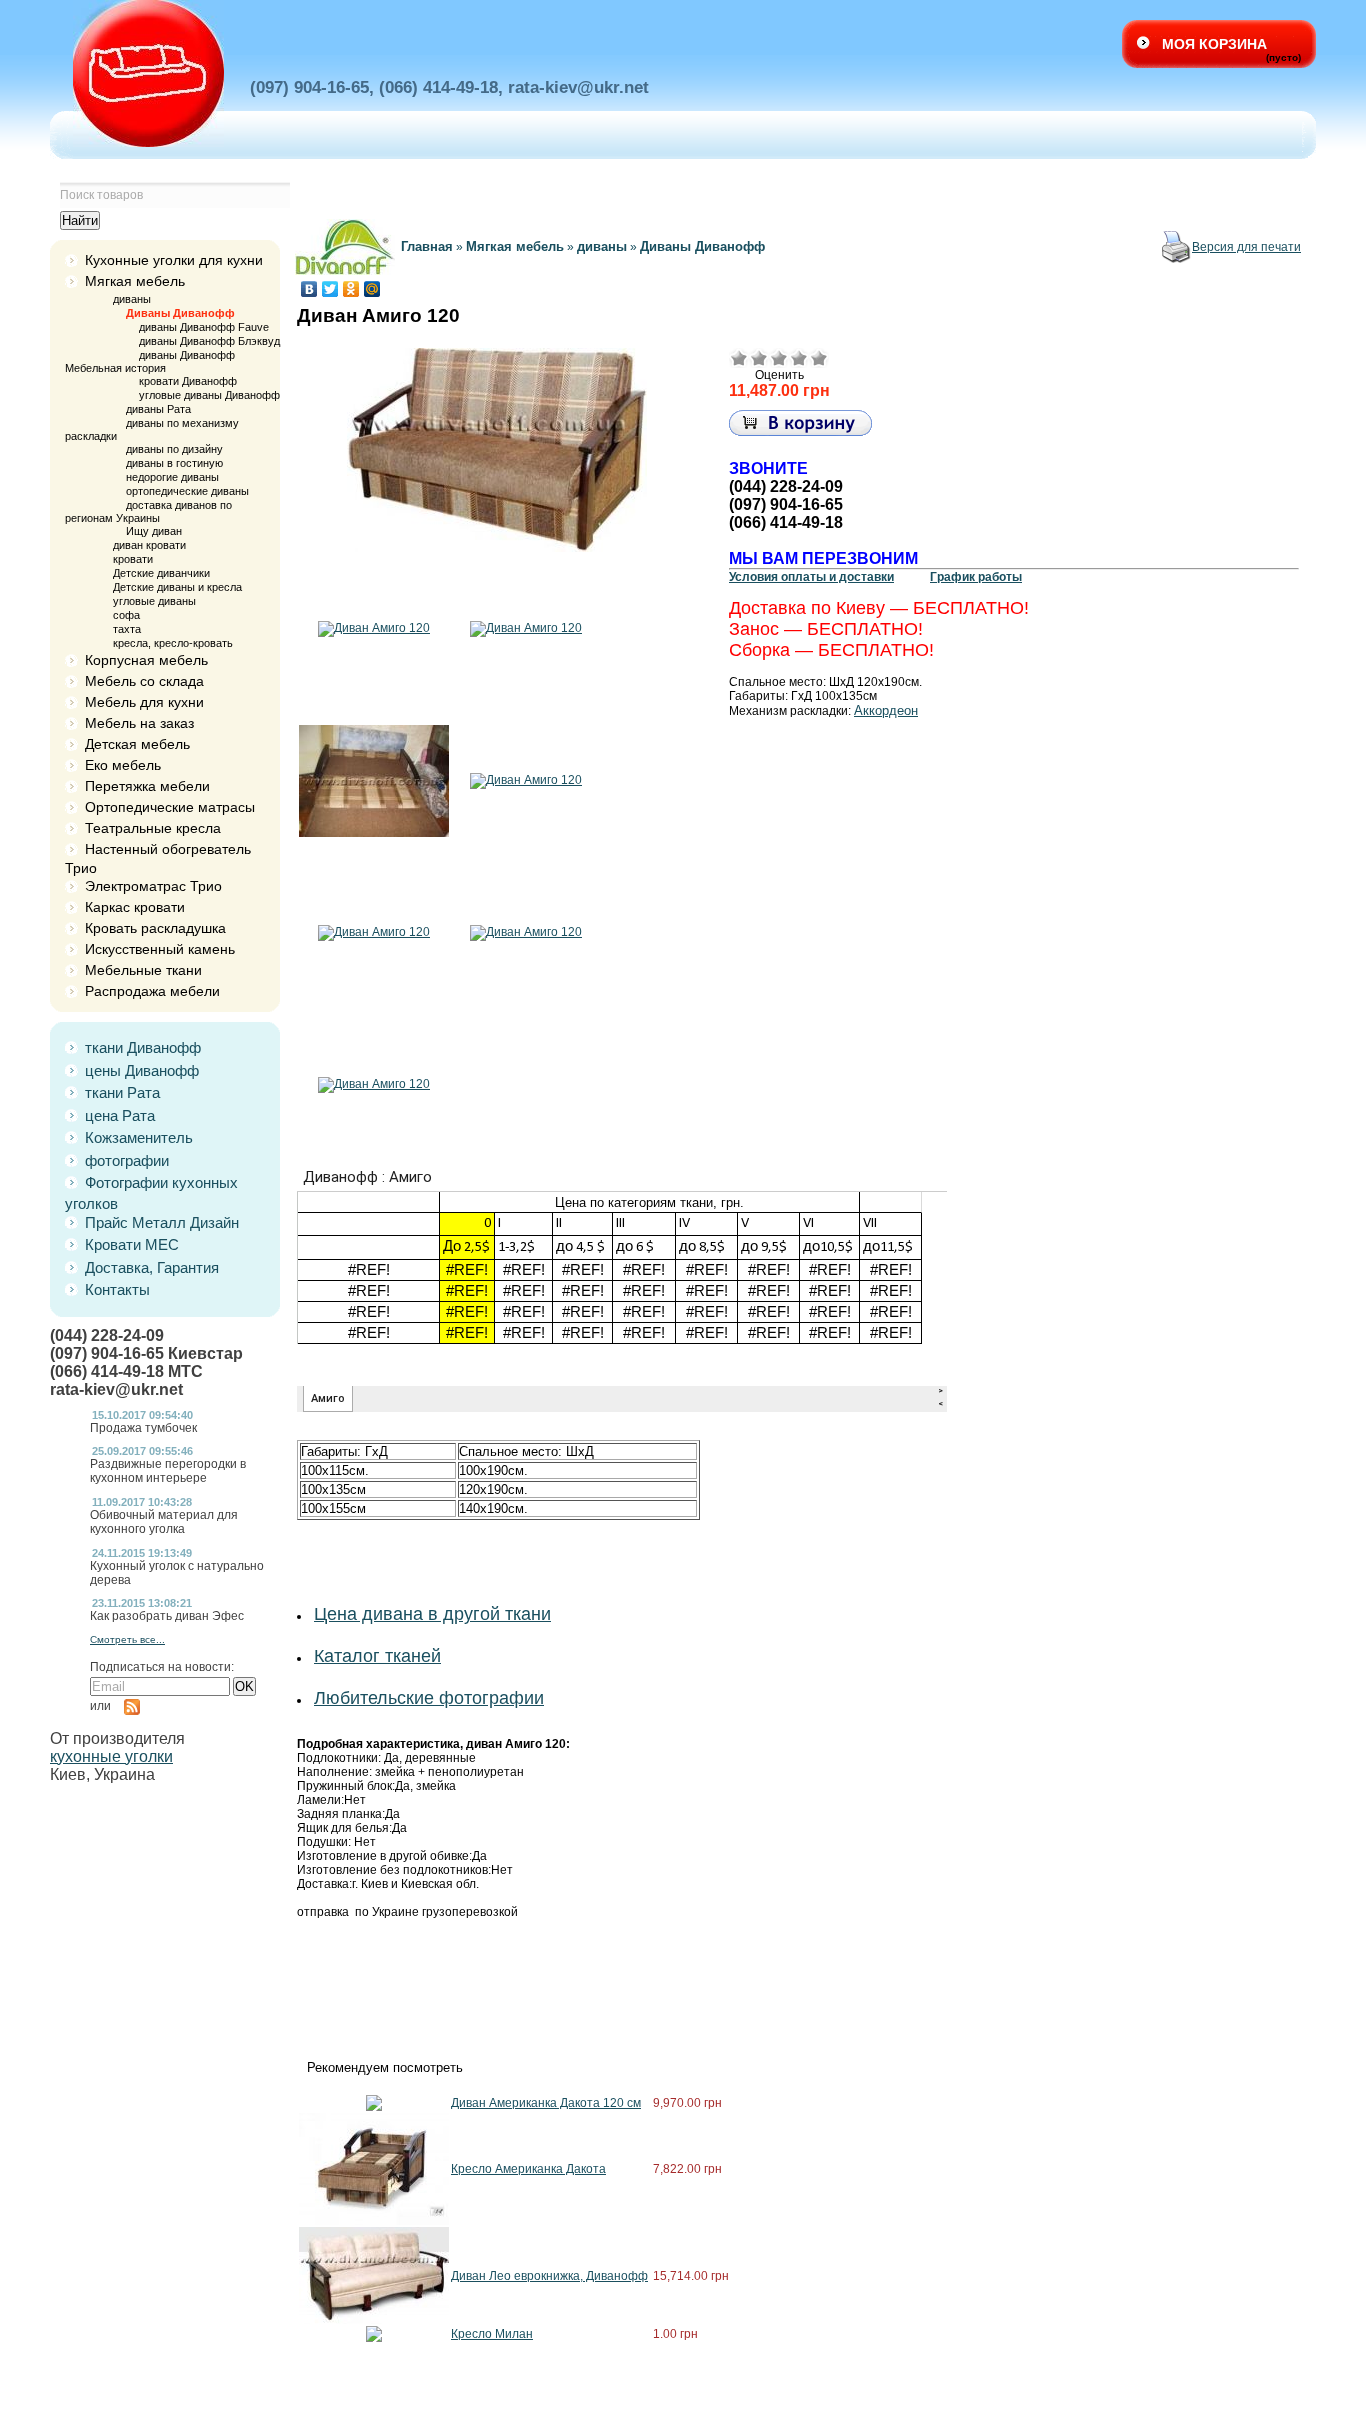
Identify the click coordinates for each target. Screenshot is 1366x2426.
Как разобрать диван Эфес (167, 1616)
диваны (132, 299)
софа (126, 615)
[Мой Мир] (372, 289)
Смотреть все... (127, 1639)
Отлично (819, 358)
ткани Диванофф (143, 1047)
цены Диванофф (142, 1070)
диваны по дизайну (174, 449)
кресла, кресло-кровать (173, 643)
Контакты (117, 1289)
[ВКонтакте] (309, 289)
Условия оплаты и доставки (811, 577)
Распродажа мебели (152, 991)
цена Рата (120, 1115)
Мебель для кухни (144, 702)
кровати (133, 559)
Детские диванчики (161, 573)
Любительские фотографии (429, 1698)
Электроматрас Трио (153, 886)
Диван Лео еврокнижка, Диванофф (549, 2276)
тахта (127, 629)
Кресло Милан (492, 2334)
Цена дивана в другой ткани (432, 1614)
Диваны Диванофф (180, 313)
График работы (976, 577)
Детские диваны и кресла (177, 587)
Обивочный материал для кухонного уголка (164, 1522)
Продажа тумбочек (143, 1428)
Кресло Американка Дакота (528, 2169)
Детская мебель (137, 744)
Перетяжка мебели (147, 786)
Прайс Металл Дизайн (162, 1222)
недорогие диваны (172, 477)
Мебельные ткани (143, 970)
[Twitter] (330, 289)
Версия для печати (1246, 247)
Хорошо (799, 358)
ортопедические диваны (187, 491)
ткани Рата (122, 1092)
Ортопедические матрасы (170, 807)
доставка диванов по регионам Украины (148, 511)
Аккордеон (886, 710)
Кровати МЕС (132, 1244)
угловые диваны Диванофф (209, 395)
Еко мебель (123, 765)
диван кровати (149, 545)
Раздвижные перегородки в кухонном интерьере (168, 1471)
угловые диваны (154, 601)
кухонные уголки (111, 1756)
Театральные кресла (153, 828)
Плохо (759, 358)
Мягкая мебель (135, 281)
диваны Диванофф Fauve (204, 327)
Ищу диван (154, 531)
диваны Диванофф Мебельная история (150, 361)
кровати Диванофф (188, 381)
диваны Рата (158, 409)
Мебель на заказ (139, 723)
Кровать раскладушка (155, 928)
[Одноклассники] (351, 289)
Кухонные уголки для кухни (174, 260)
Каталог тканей (377, 1656)
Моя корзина (1214, 44)
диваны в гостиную (174, 463)
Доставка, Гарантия (152, 1267)
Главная (427, 246)
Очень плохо (739, 358)
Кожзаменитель (139, 1137)
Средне (779, 358)
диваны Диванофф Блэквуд (209, 341)
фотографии (127, 1160)
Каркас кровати (135, 907)
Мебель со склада (144, 681)
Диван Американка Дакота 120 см (546, 2103)
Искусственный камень (160, 949)
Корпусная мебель (146, 660)
